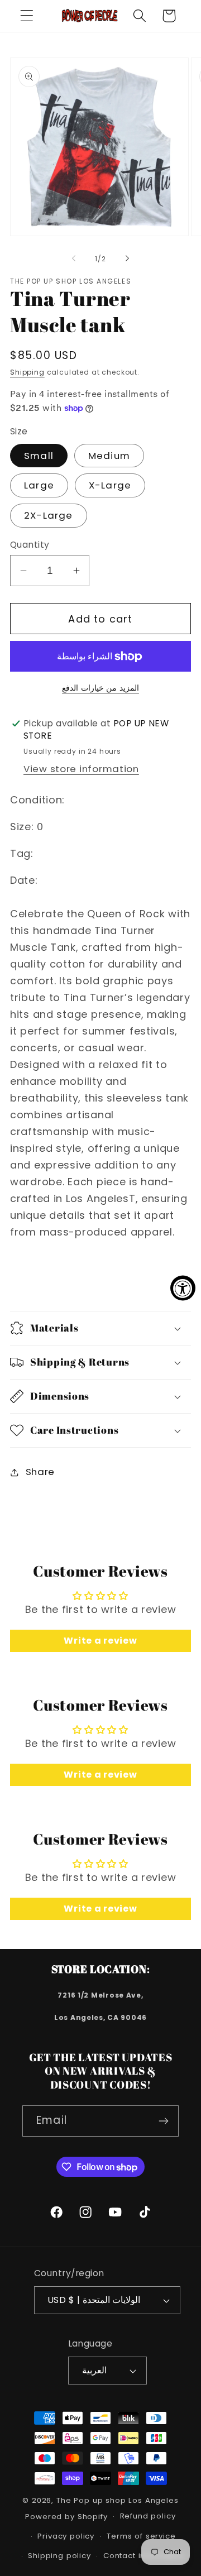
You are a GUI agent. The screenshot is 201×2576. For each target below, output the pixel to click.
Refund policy (148, 2516)
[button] (27, 16)
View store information (81, 769)
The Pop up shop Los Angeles (118, 2500)
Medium (109, 456)
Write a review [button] (100, 1641)
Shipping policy (59, 2556)
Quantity (30, 545)
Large (39, 485)
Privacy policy (66, 2536)
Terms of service (141, 2536)
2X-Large (49, 515)
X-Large (110, 485)
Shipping (27, 372)
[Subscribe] (163, 2121)
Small (39, 456)
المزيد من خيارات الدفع (100, 688)
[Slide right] (127, 258)
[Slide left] (74, 258)
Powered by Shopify (66, 2517)
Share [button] (40, 1472)
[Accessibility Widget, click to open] (183, 1288)
